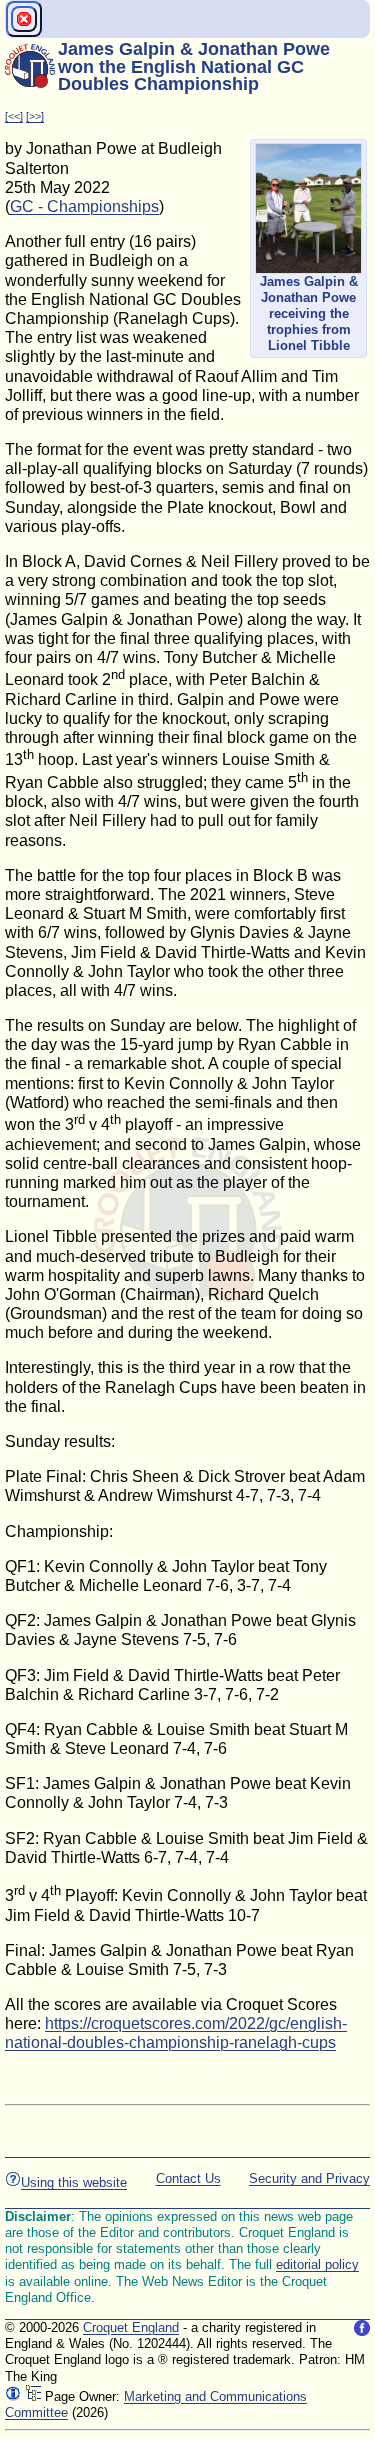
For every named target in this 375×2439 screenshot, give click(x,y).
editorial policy (317, 2264)
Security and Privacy (309, 2178)
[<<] (14, 116)
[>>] (35, 116)
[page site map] (33, 2396)
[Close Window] (24, 19)
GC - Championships (84, 206)
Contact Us (188, 2178)
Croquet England (131, 2327)
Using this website (74, 2182)
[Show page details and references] (13, 2396)
